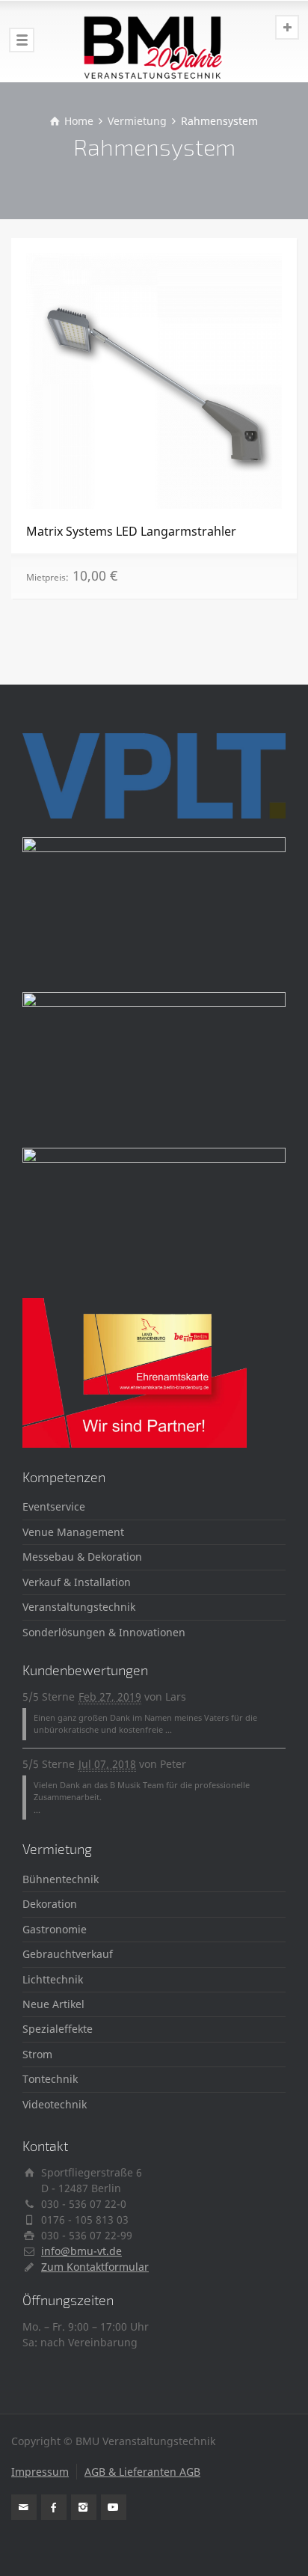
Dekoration (50, 1904)
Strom (37, 2054)
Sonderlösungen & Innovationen (104, 1632)
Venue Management (73, 1532)
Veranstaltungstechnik (79, 1607)
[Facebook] (54, 2507)
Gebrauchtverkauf (68, 1954)
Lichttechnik (53, 1979)
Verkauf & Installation (77, 1582)
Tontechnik (50, 2079)
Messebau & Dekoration (82, 1557)
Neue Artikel (53, 2004)
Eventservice (54, 1506)
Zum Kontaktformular (95, 2267)
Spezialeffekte (58, 2029)
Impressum (40, 2472)
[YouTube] (114, 2507)
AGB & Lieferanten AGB (142, 2472)
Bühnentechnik (61, 1879)
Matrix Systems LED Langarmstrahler (131, 531)
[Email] (24, 2507)
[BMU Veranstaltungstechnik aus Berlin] (154, 41)
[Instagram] (84, 2507)
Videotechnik (55, 2104)
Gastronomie (55, 1929)
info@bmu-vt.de (81, 2251)
